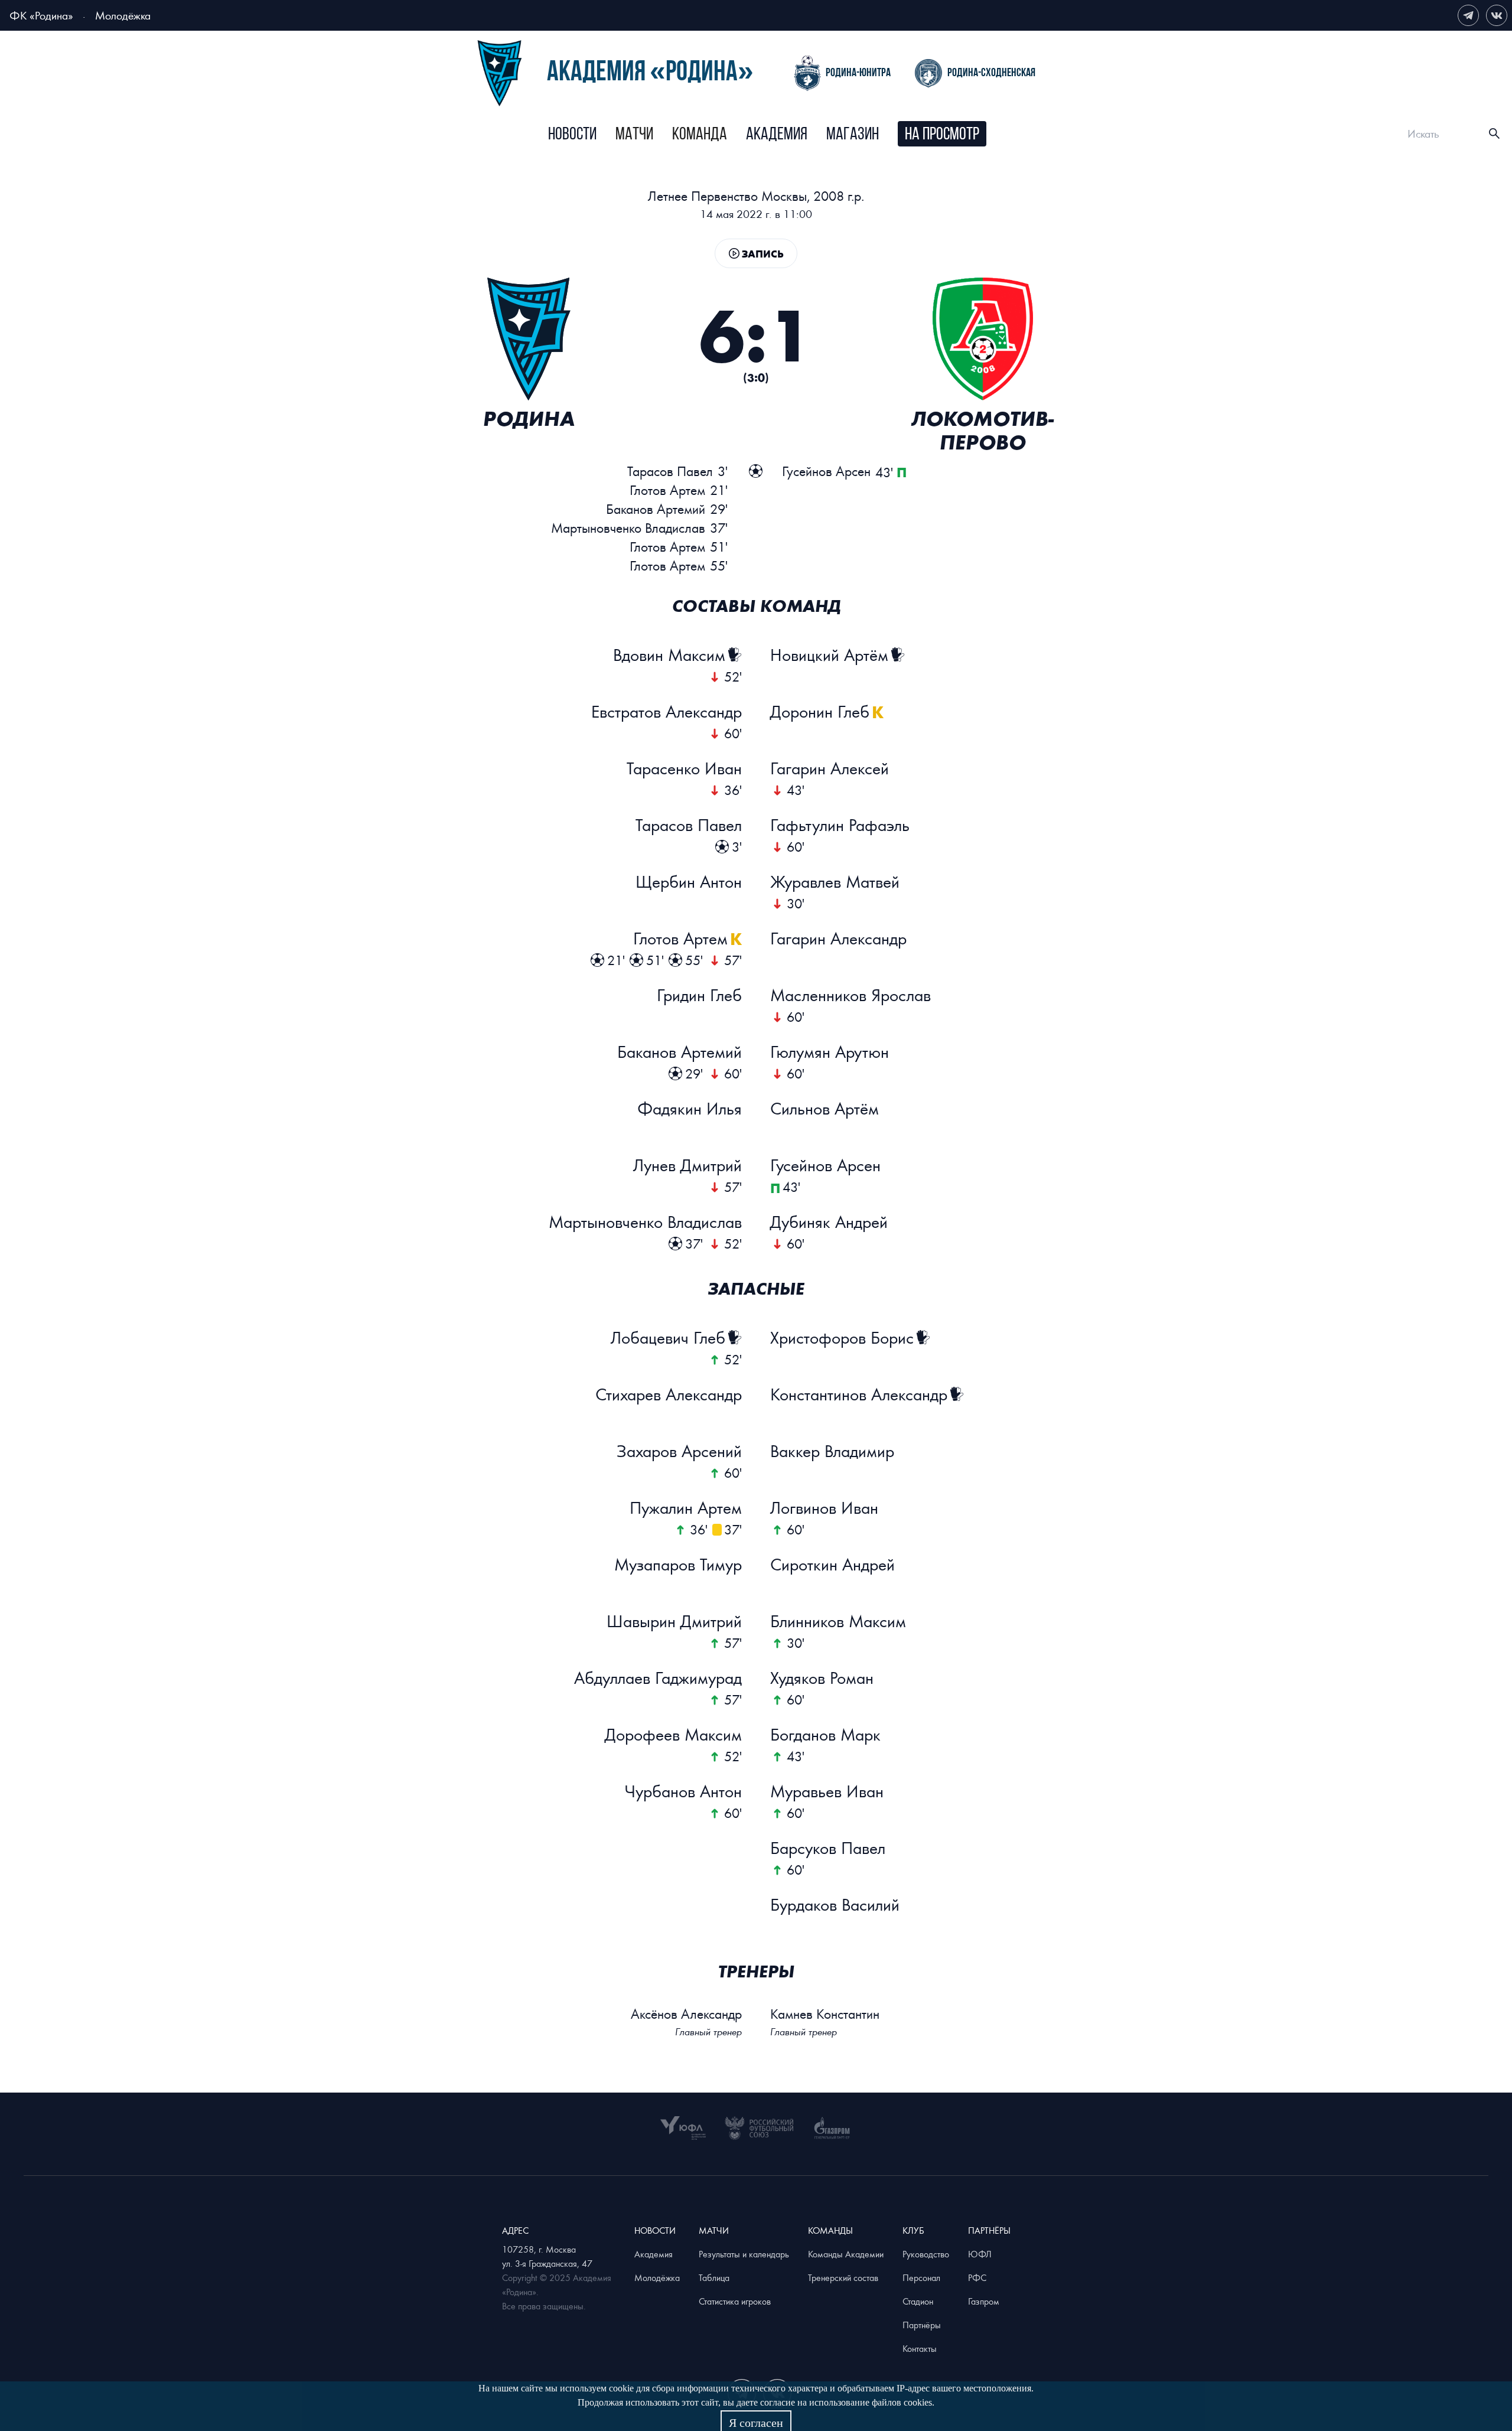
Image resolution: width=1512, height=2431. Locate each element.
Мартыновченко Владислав (645, 1221)
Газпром (984, 2301)
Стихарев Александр (669, 1394)
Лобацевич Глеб (668, 1337)
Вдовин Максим (669, 654)
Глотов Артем (680, 938)
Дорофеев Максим (673, 1734)
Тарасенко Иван (684, 768)
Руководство (926, 2254)
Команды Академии (846, 2254)
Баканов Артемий (680, 1051)
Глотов (667, 490)
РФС (977, 2277)
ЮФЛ (980, 2254)
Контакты (920, 2348)
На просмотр (942, 135)
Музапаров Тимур (678, 1564)
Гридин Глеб (699, 995)
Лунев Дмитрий (687, 1165)
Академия (777, 135)
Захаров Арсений (679, 1451)
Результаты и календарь (744, 2254)
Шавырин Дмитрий (674, 1621)
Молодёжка (123, 15)
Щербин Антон (689, 881)
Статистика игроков (735, 2301)
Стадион (918, 2301)
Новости (572, 135)
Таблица (714, 2277)
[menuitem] (572, 135)
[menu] (768, 134)
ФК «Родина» (41, 15)
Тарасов (670, 471)
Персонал (921, 2277)
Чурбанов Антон (683, 1791)
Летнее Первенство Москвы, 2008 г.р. (756, 196)
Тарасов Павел (689, 825)
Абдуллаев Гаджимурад (658, 1677)
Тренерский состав (843, 2277)
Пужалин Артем (686, 1507)
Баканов (656, 509)
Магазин (853, 135)
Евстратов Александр (667, 711)
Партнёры (922, 2325)
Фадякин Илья (690, 1108)
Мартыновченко (628, 528)
